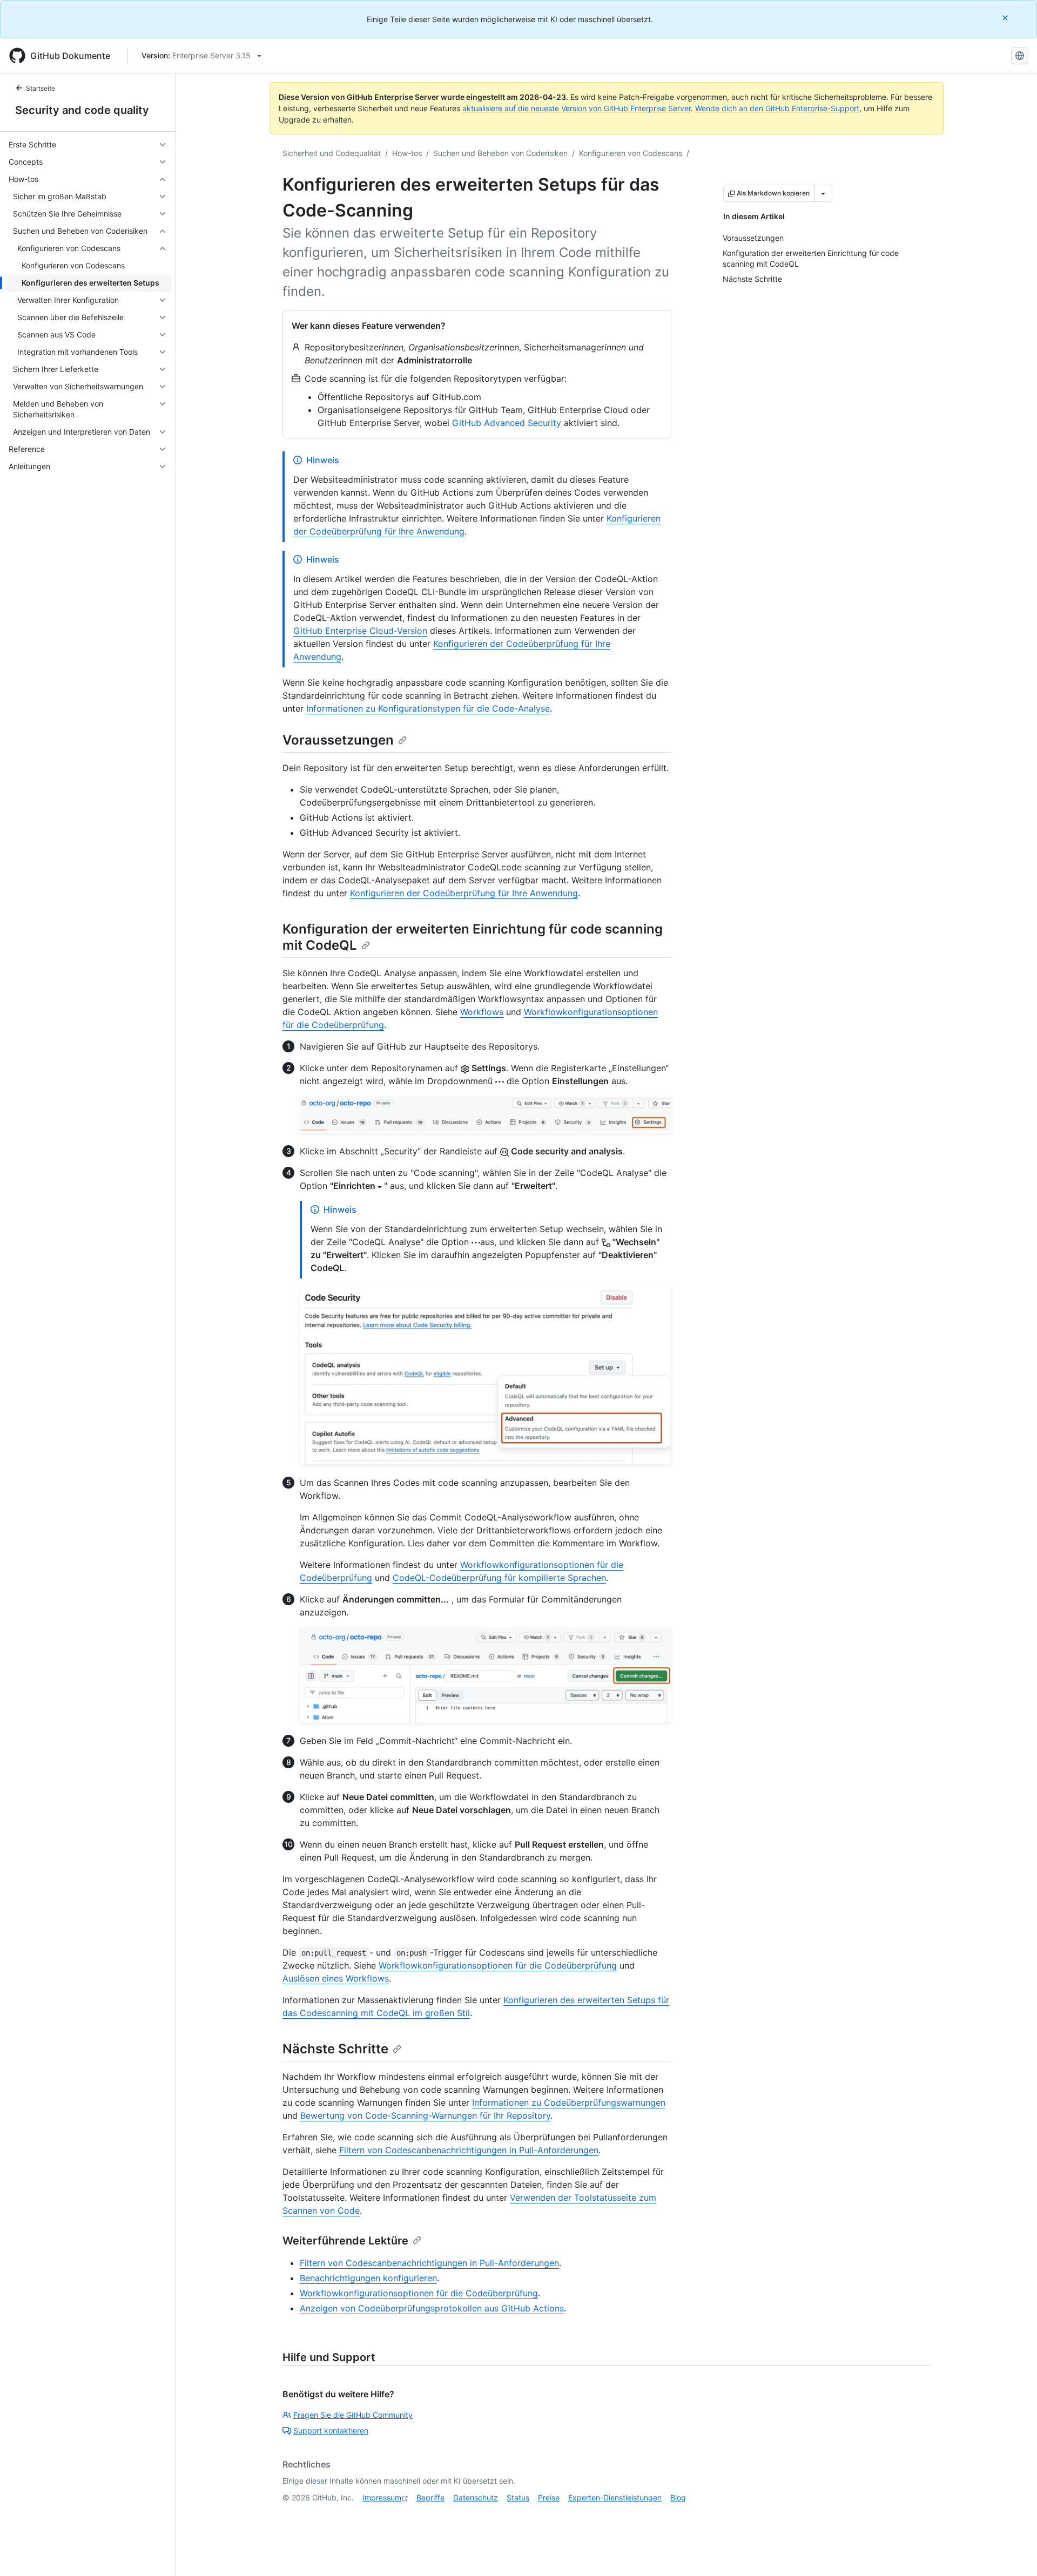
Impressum (382, 2497)
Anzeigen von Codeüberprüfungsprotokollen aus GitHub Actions (432, 2308)
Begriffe (430, 2497)
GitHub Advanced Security (507, 423)
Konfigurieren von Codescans (631, 153)
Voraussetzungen (338, 740)
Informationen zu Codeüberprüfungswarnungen (569, 2102)
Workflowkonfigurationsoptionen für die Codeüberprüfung (498, 1965)
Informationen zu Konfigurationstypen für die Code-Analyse (428, 708)
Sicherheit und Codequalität (332, 153)
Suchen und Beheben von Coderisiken (500, 153)
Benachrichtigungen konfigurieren (368, 2278)
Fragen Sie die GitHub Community (353, 2415)
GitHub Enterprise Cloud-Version (360, 631)
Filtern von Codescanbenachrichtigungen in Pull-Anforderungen (469, 2150)
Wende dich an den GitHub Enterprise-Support (777, 108)
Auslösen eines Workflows (336, 1978)
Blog (678, 2497)
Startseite (41, 88)
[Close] (1006, 18)
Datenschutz (476, 2497)
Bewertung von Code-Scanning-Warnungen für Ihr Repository (425, 2115)
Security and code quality (82, 110)
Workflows (482, 1012)
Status (518, 2497)
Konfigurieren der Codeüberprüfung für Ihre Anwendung (464, 893)
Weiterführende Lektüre (345, 2241)
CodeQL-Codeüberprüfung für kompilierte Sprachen (499, 1578)
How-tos (407, 153)
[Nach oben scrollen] (1013, 2552)
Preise (549, 2497)
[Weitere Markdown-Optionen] (823, 193)
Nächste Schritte (335, 2049)
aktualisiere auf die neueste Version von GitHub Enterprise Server (577, 108)
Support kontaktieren (331, 2430)
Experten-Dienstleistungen (615, 2497)
